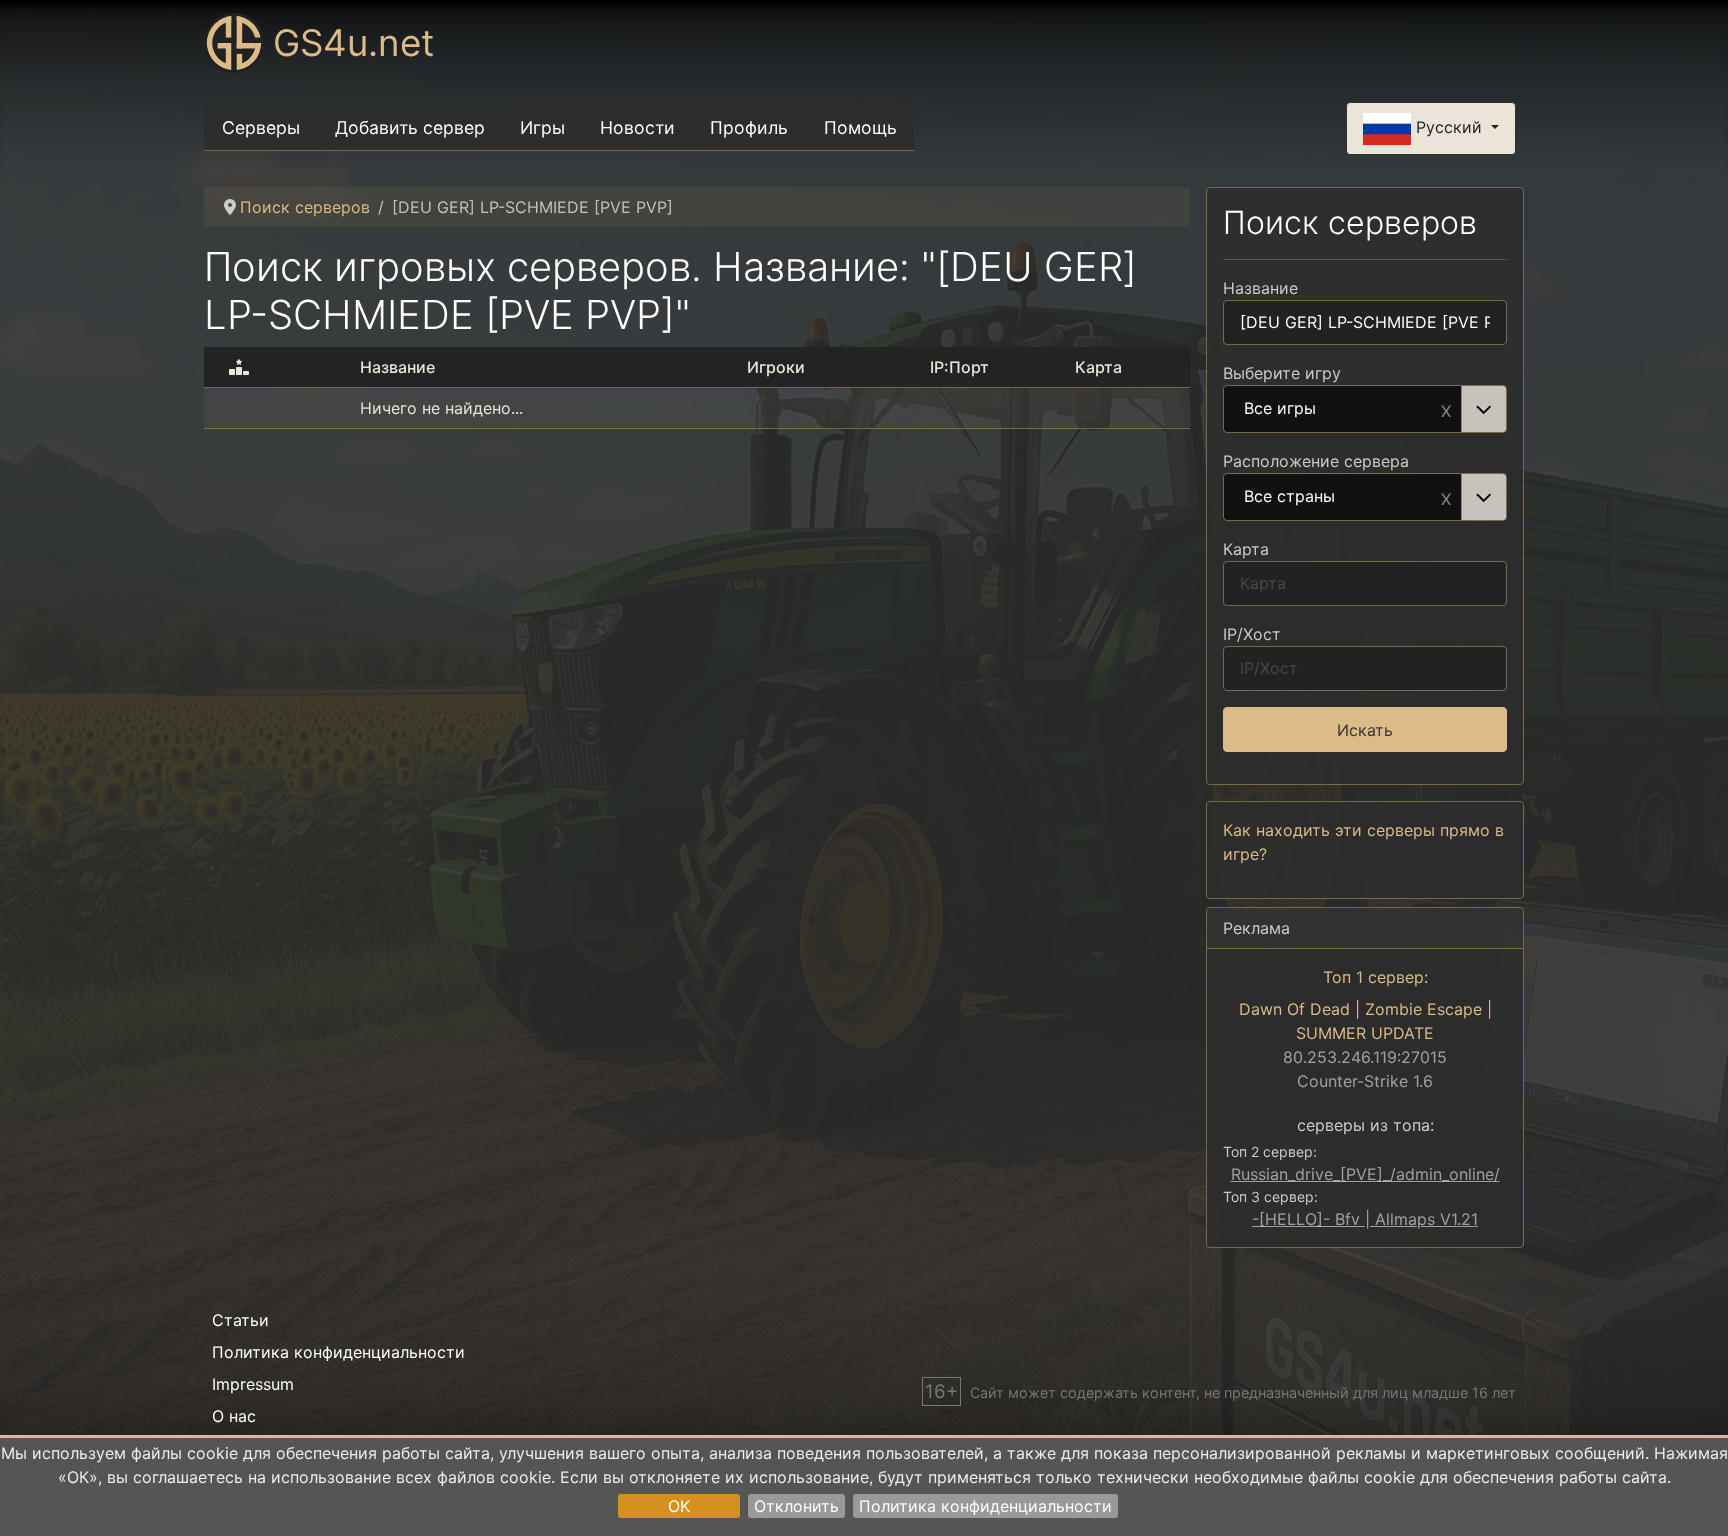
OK (679, 1506)
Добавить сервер (410, 127)
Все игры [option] (1280, 409)
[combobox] (1365, 409)
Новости (637, 127)
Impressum (253, 1384)
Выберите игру (1282, 373)
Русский (1449, 127)
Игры (542, 127)
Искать (1365, 730)
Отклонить (796, 1506)
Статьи (240, 1320)
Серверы (261, 127)
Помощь (860, 127)
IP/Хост (1252, 634)
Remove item (1446, 409)
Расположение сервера (1316, 461)
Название (1260, 288)
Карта (1246, 549)
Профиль (749, 127)
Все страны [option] (1289, 497)
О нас (234, 1416)
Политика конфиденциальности (985, 1506)
